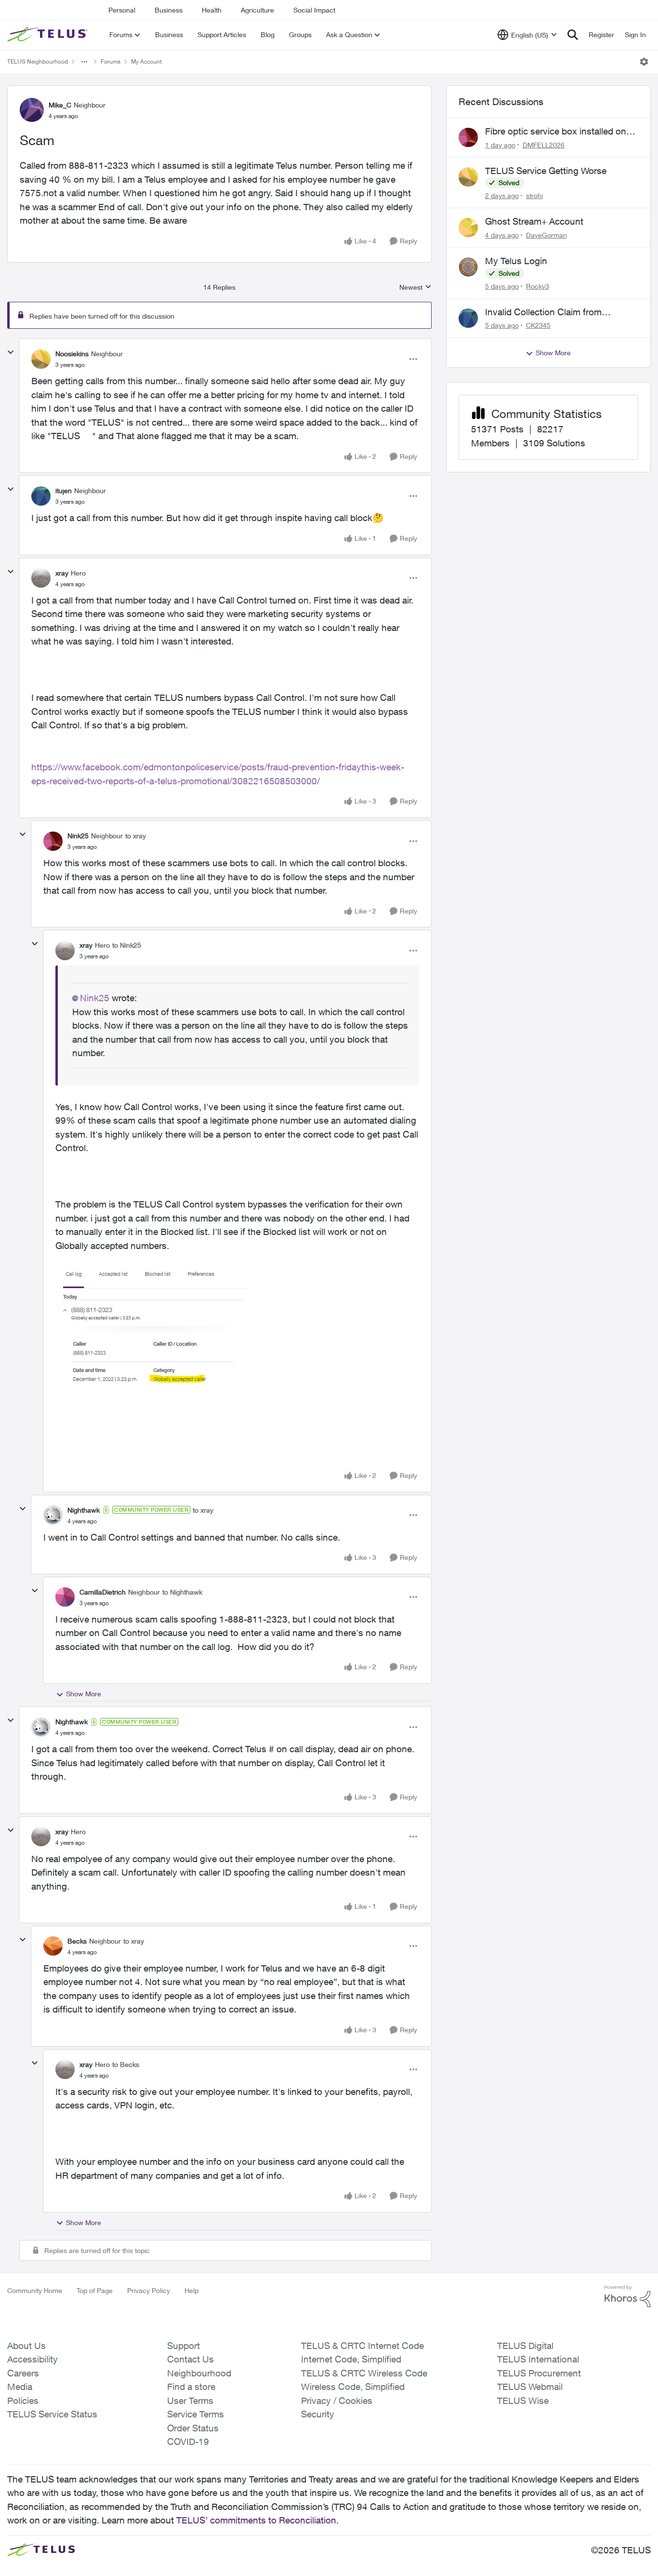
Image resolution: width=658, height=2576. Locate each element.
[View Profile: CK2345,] (468, 318)
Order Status (193, 2428)
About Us (26, 2346)
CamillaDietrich (103, 1592)
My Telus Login (516, 261)
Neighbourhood (199, 2373)
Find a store (191, 2387)
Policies (23, 2401)
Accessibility (33, 2359)
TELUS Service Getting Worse (546, 171)
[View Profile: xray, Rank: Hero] (41, 578)
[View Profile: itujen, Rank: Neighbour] (41, 496)
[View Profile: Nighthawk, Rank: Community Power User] (53, 1515)
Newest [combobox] (415, 288)
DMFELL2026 (544, 145)
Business (169, 10)
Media (20, 2387)
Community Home (35, 2290)
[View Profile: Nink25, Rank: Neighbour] (53, 841)
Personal (122, 10)
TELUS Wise (523, 2401)
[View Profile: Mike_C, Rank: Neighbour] (32, 110)
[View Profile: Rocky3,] (468, 267)
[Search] (573, 35)
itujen (64, 490)
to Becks (126, 2064)
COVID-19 (188, 2442)
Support (184, 2346)
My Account (146, 61)
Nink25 (78, 836)
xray (62, 573)
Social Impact (314, 10)
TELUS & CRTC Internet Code (362, 2346)
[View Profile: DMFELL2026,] (468, 137)
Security (318, 2414)
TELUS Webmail (530, 2387)
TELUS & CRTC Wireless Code (364, 2373)
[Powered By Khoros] (628, 2296)
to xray (136, 836)
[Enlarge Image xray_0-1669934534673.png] (152, 1329)
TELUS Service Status (52, 2414)
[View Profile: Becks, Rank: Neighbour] (53, 1946)
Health (212, 10)
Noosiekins (72, 354)
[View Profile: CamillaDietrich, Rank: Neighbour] (65, 1597)
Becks (77, 1941)
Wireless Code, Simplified (353, 2387)
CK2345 (538, 325)
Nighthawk (84, 1510)
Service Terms (196, 2414)
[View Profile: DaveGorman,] (468, 228)
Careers (23, 2373)
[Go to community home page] (49, 35)
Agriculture (257, 10)
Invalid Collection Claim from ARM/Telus (543, 312)
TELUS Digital (525, 2346)
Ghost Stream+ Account (534, 221)
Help (191, 2290)
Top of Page (95, 2290)
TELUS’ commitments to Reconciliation (256, 2520)
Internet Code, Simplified (351, 2359)
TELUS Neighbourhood (38, 61)
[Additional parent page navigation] (84, 62)
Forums (111, 61)
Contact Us (191, 2359)
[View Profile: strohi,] (468, 177)
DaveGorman (546, 235)
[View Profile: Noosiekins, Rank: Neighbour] (41, 359)
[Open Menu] (644, 62)
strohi (534, 195)
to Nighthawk (182, 1592)
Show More (84, 1694)
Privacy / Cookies (337, 2401)
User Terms (190, 2401)
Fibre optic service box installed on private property (556, 132)
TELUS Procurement (539, 2373)
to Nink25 (127, 945)
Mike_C (60, 105)
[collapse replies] (11, 352)
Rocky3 (538, 286)
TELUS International (538, 2359)
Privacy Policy (149, 2290)
